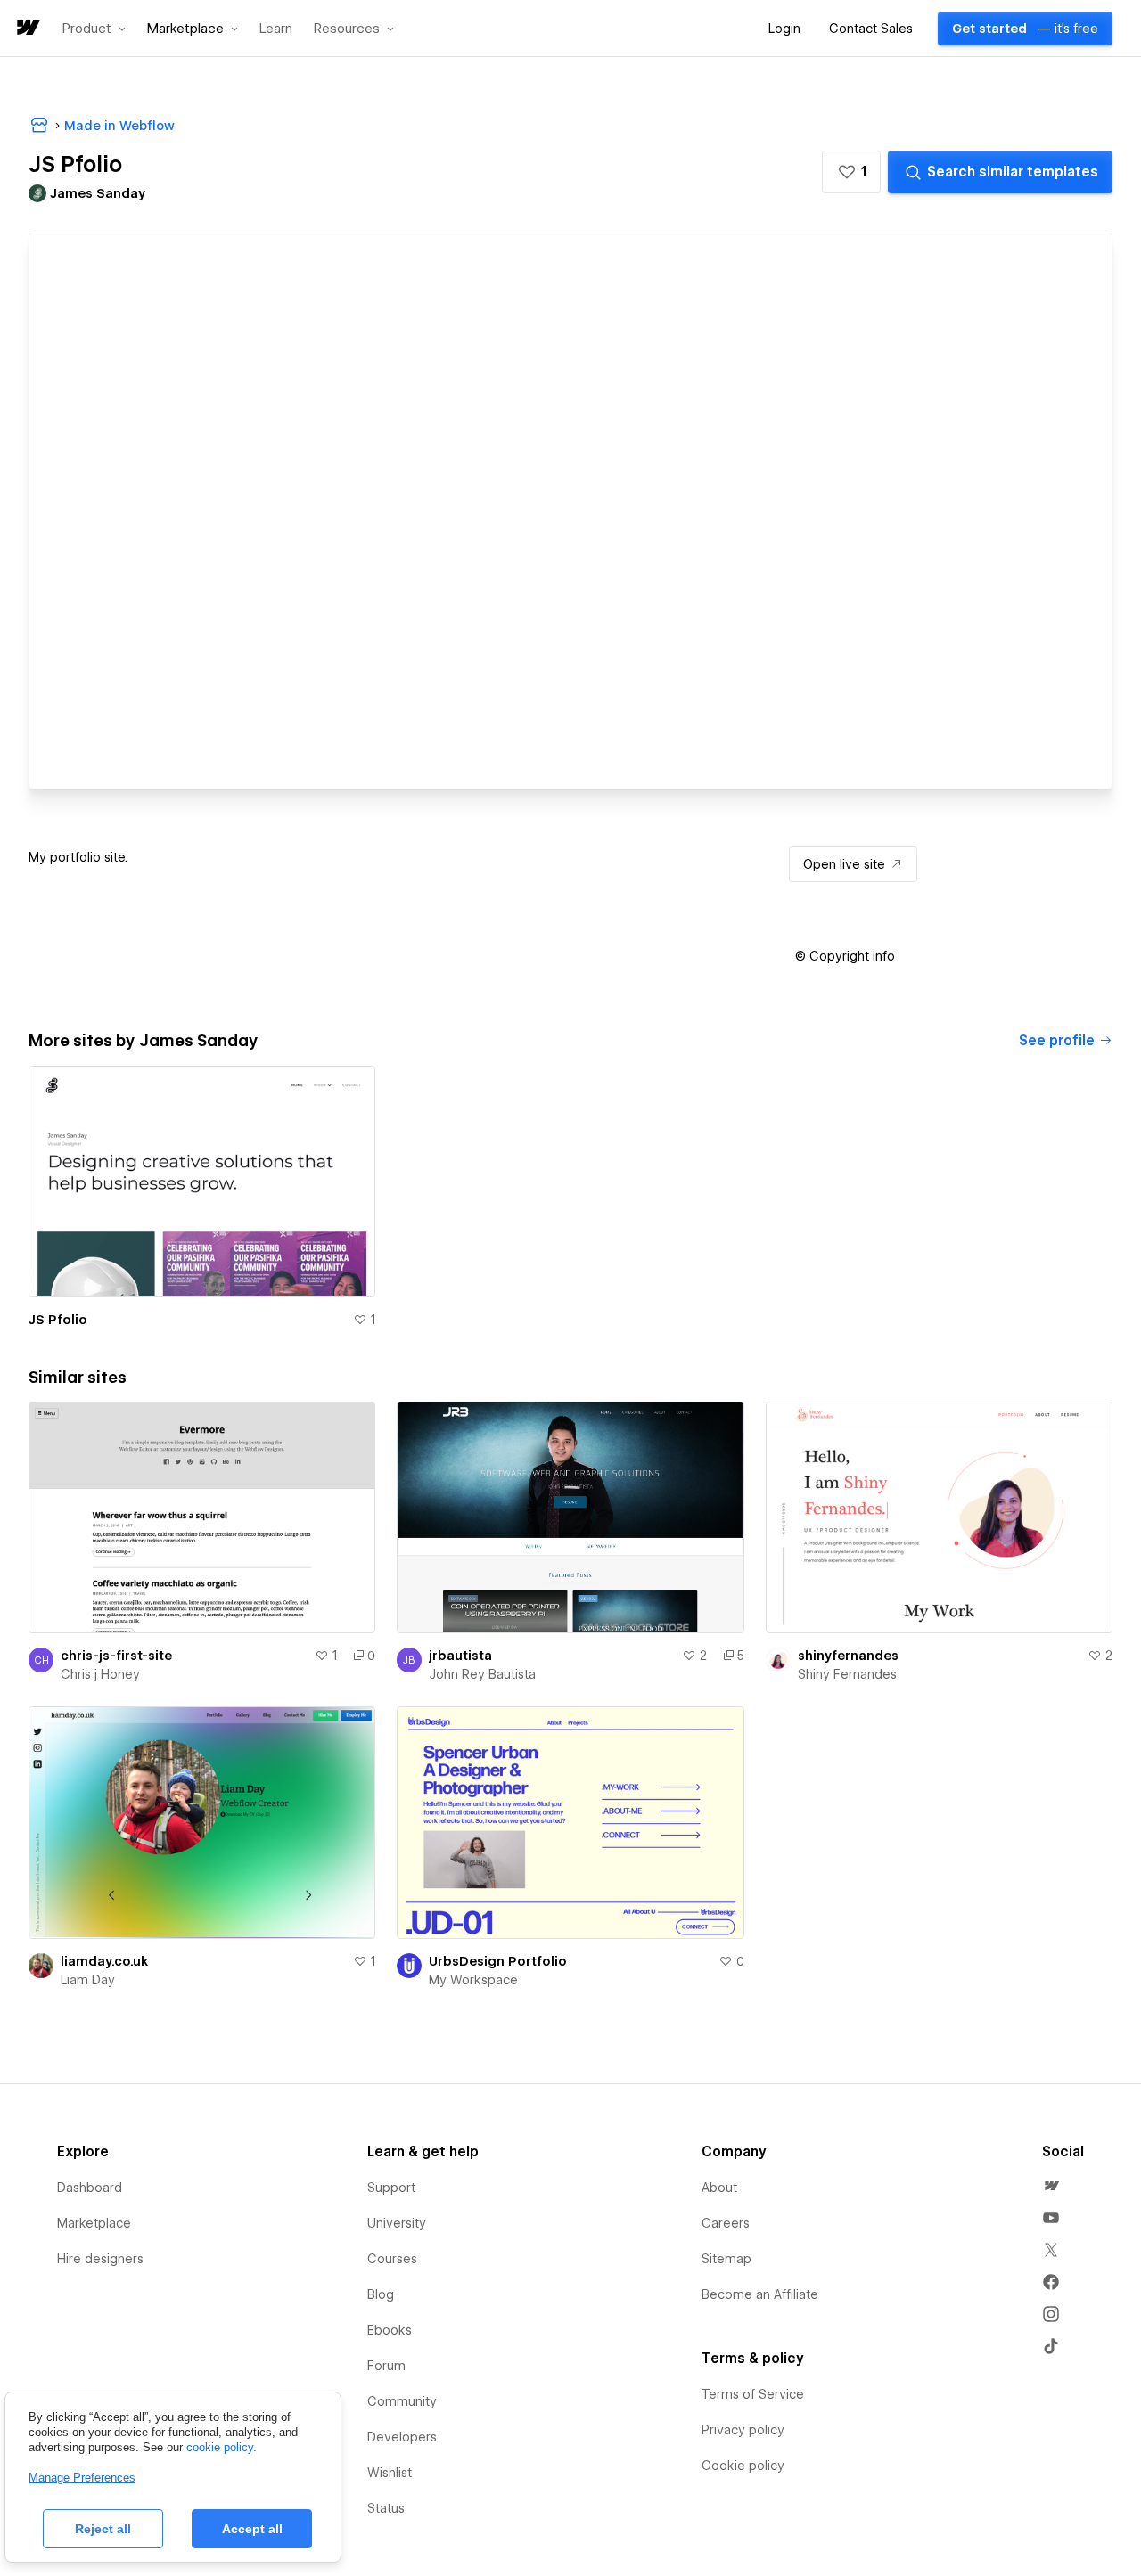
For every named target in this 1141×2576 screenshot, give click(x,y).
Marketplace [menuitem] (94, 2223)
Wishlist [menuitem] (390, 2473)
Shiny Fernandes (847, 1674)
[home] (27, 29)
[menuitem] (1051, 2186)
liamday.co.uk (104, 1961)
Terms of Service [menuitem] (753, 2394)
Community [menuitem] (402, 2401)
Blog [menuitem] (381, 2294)
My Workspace (473, 1980)
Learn (276, 29)
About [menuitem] (719, 2188)
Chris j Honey (100, 1674)
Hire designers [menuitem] (100, 2259)
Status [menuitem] (386, 2508)
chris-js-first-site (116, 1656)
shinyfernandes (848, 1656)
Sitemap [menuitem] (726, 2259)
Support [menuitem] (391, 2188)
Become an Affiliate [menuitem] (760, 2294)
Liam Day (88, 1980)
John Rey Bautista (482, 1674)
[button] (94, 29)
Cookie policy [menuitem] (743, 2466)
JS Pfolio (58, 1320)
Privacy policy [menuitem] (743, 2430)
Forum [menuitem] (386, 2366)
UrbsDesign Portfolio (498, 1961)
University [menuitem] (397, 2223)
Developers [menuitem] (402, 2437)
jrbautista (460, 1656)
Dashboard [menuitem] (90, 2188)
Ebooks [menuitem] (390, 2330)
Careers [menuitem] (726, 2223)
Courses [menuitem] (392, 2259)
